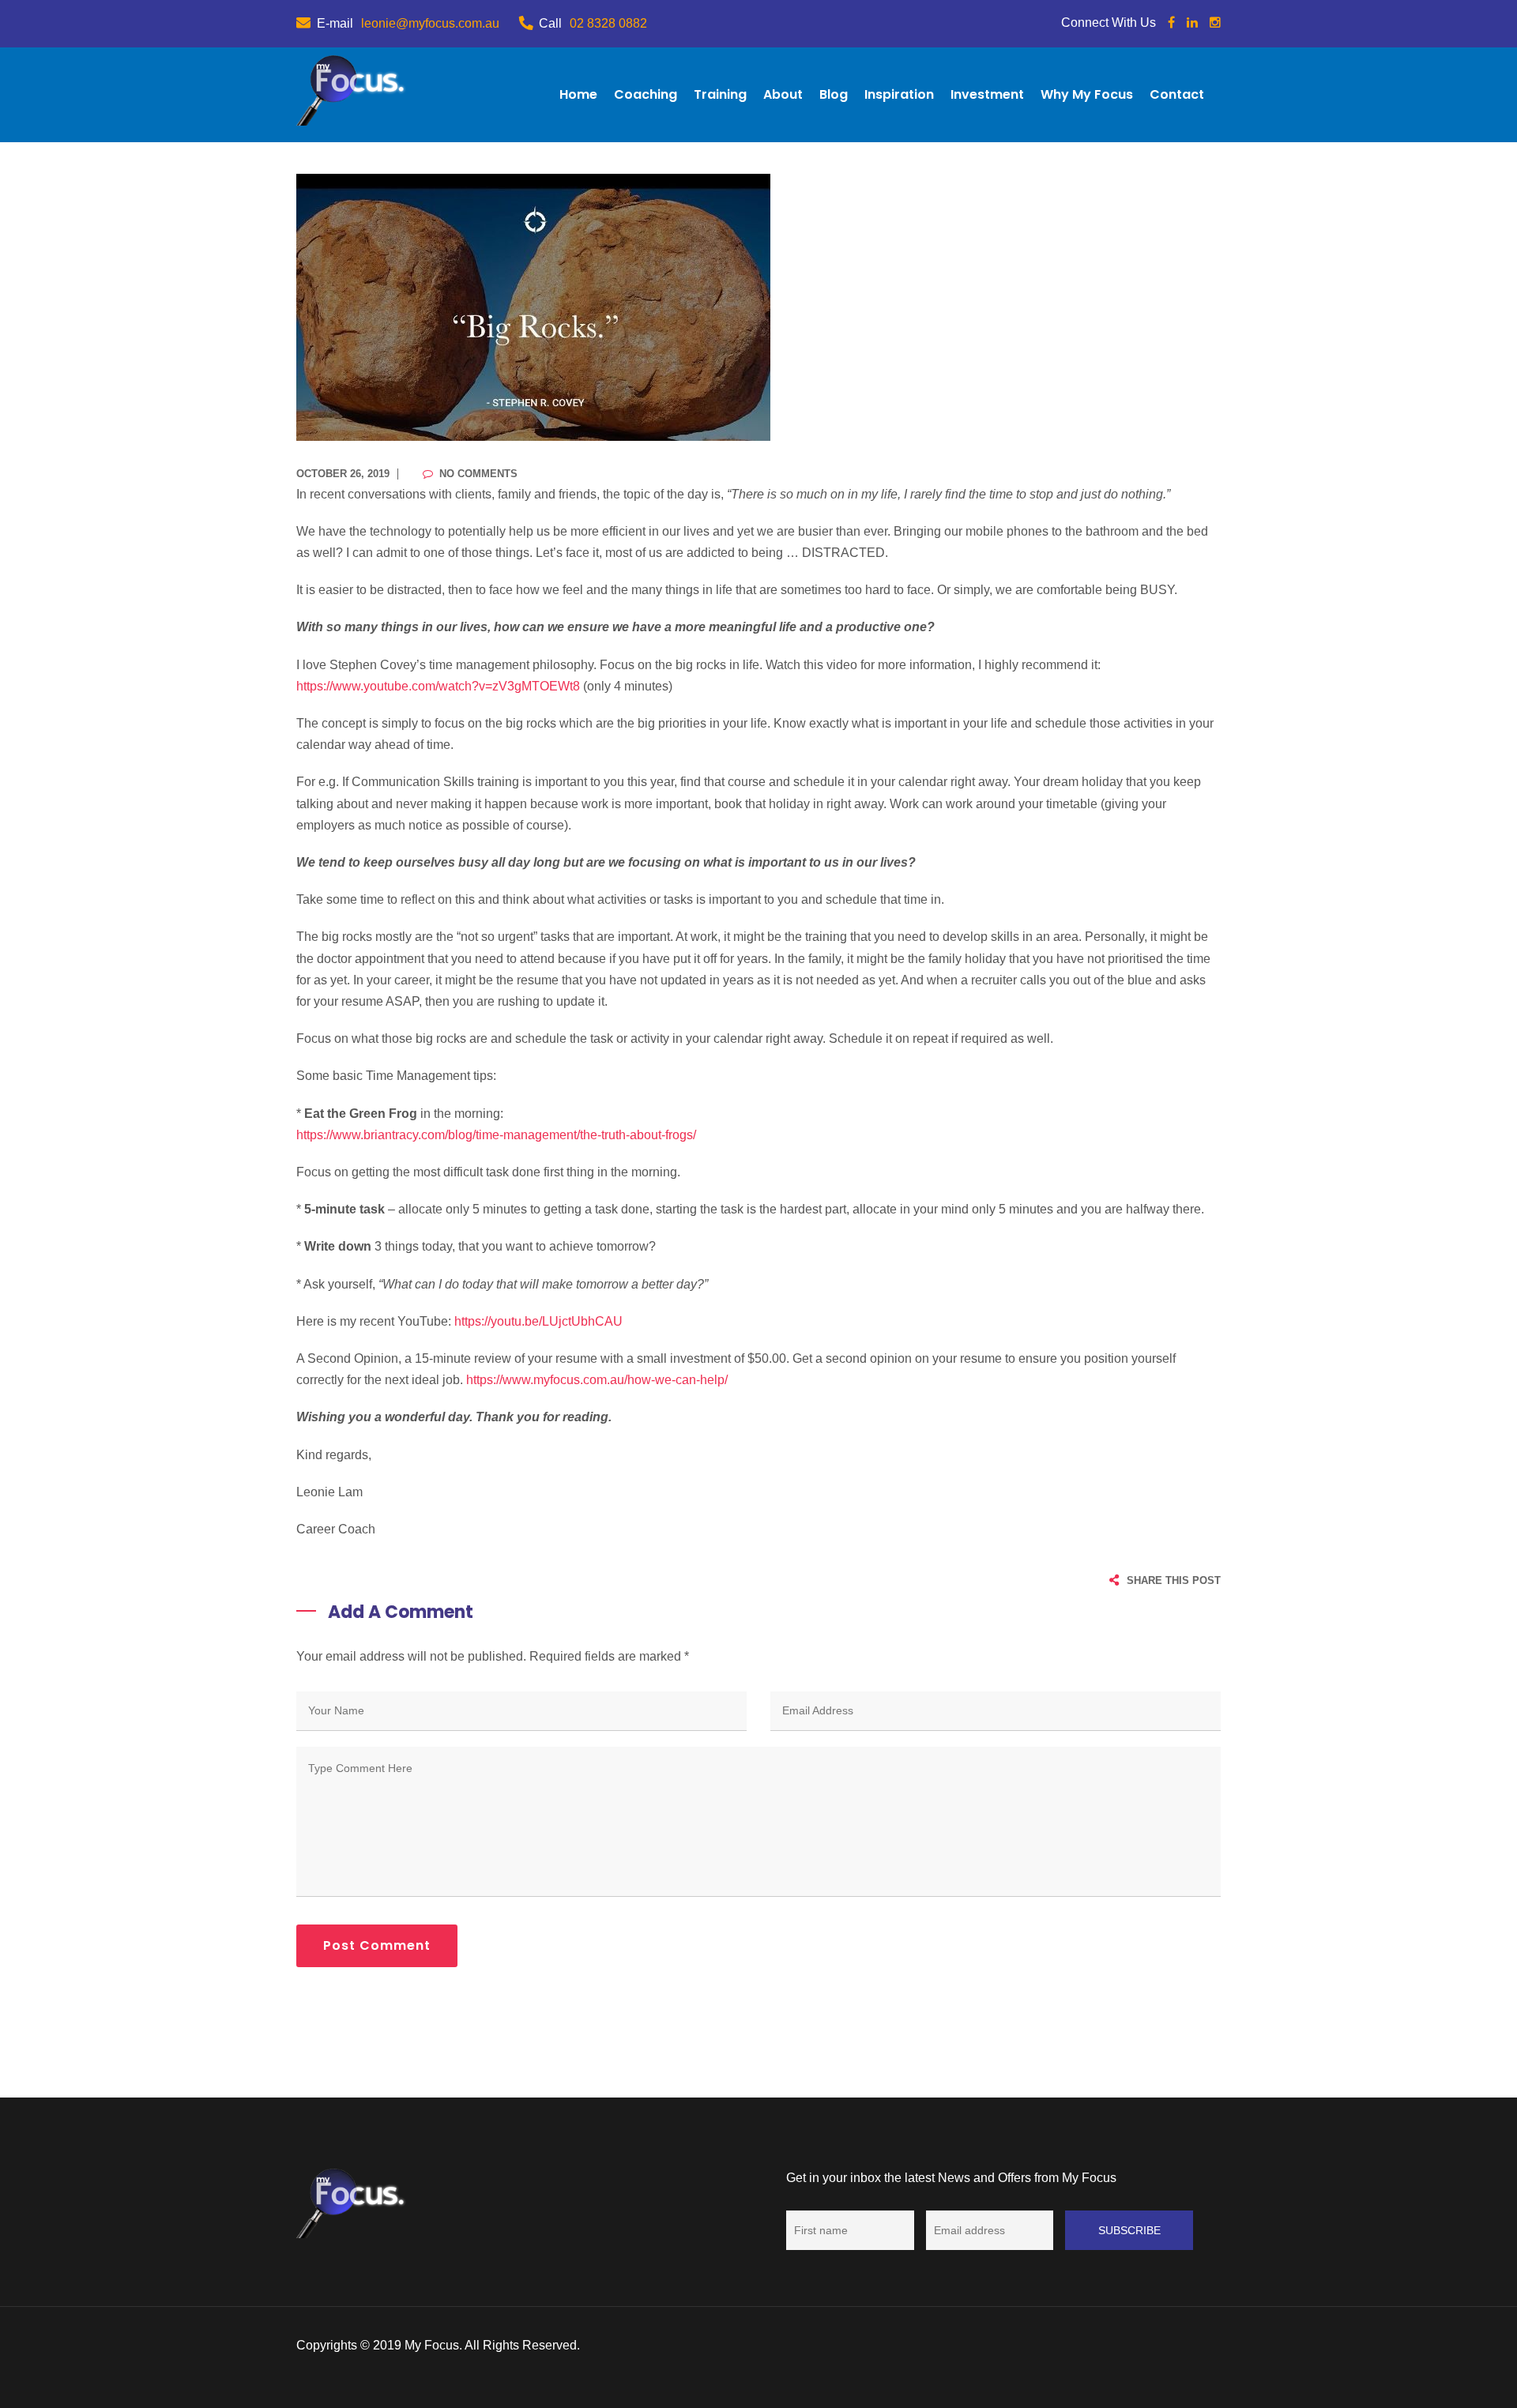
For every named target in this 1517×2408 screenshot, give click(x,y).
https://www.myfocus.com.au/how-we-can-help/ (597, 1380)
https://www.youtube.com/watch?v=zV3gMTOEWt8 (440, 686)
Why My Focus (1087, 94)
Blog (834, 94)
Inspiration (899, 94)
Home (578, 94)
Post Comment (377, 1945)
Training (720, 94)
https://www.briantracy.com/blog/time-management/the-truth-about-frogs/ (496, 1135)
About (783, 94)
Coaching (646, 94)
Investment (987, 94)
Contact (1177, 94)
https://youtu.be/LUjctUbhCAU (538, 1321)
